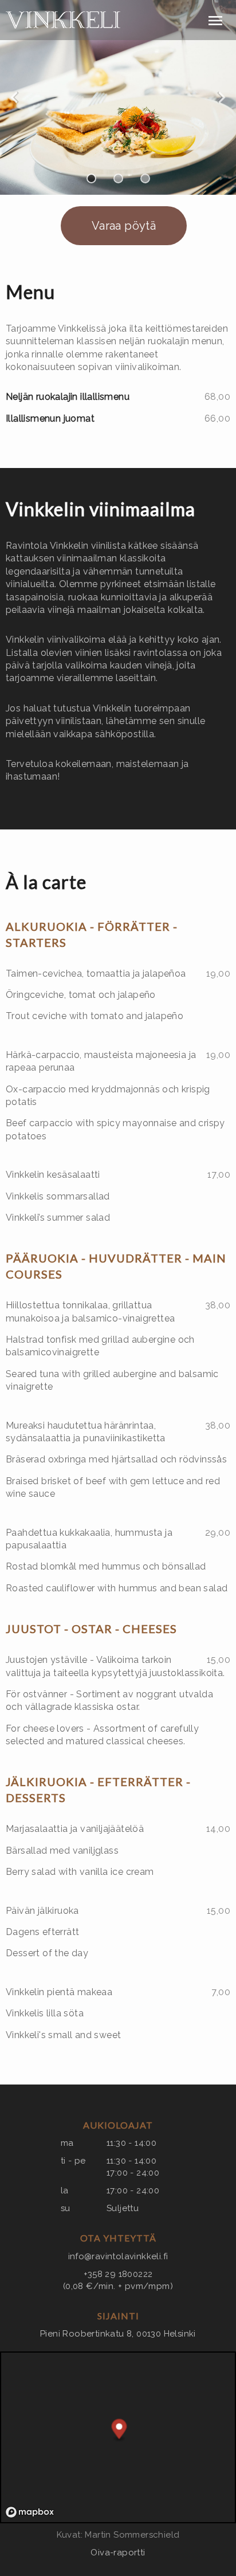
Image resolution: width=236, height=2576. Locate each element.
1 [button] (91, 178)
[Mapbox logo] (30, 2512)
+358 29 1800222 (118, 2274)
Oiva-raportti (118, 2553)
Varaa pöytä (124, 226)
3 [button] (145, 178)
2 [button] (118, 178)
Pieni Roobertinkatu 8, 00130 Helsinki (118, 2334)
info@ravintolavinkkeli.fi (118, 2256)
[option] (118, 97)
